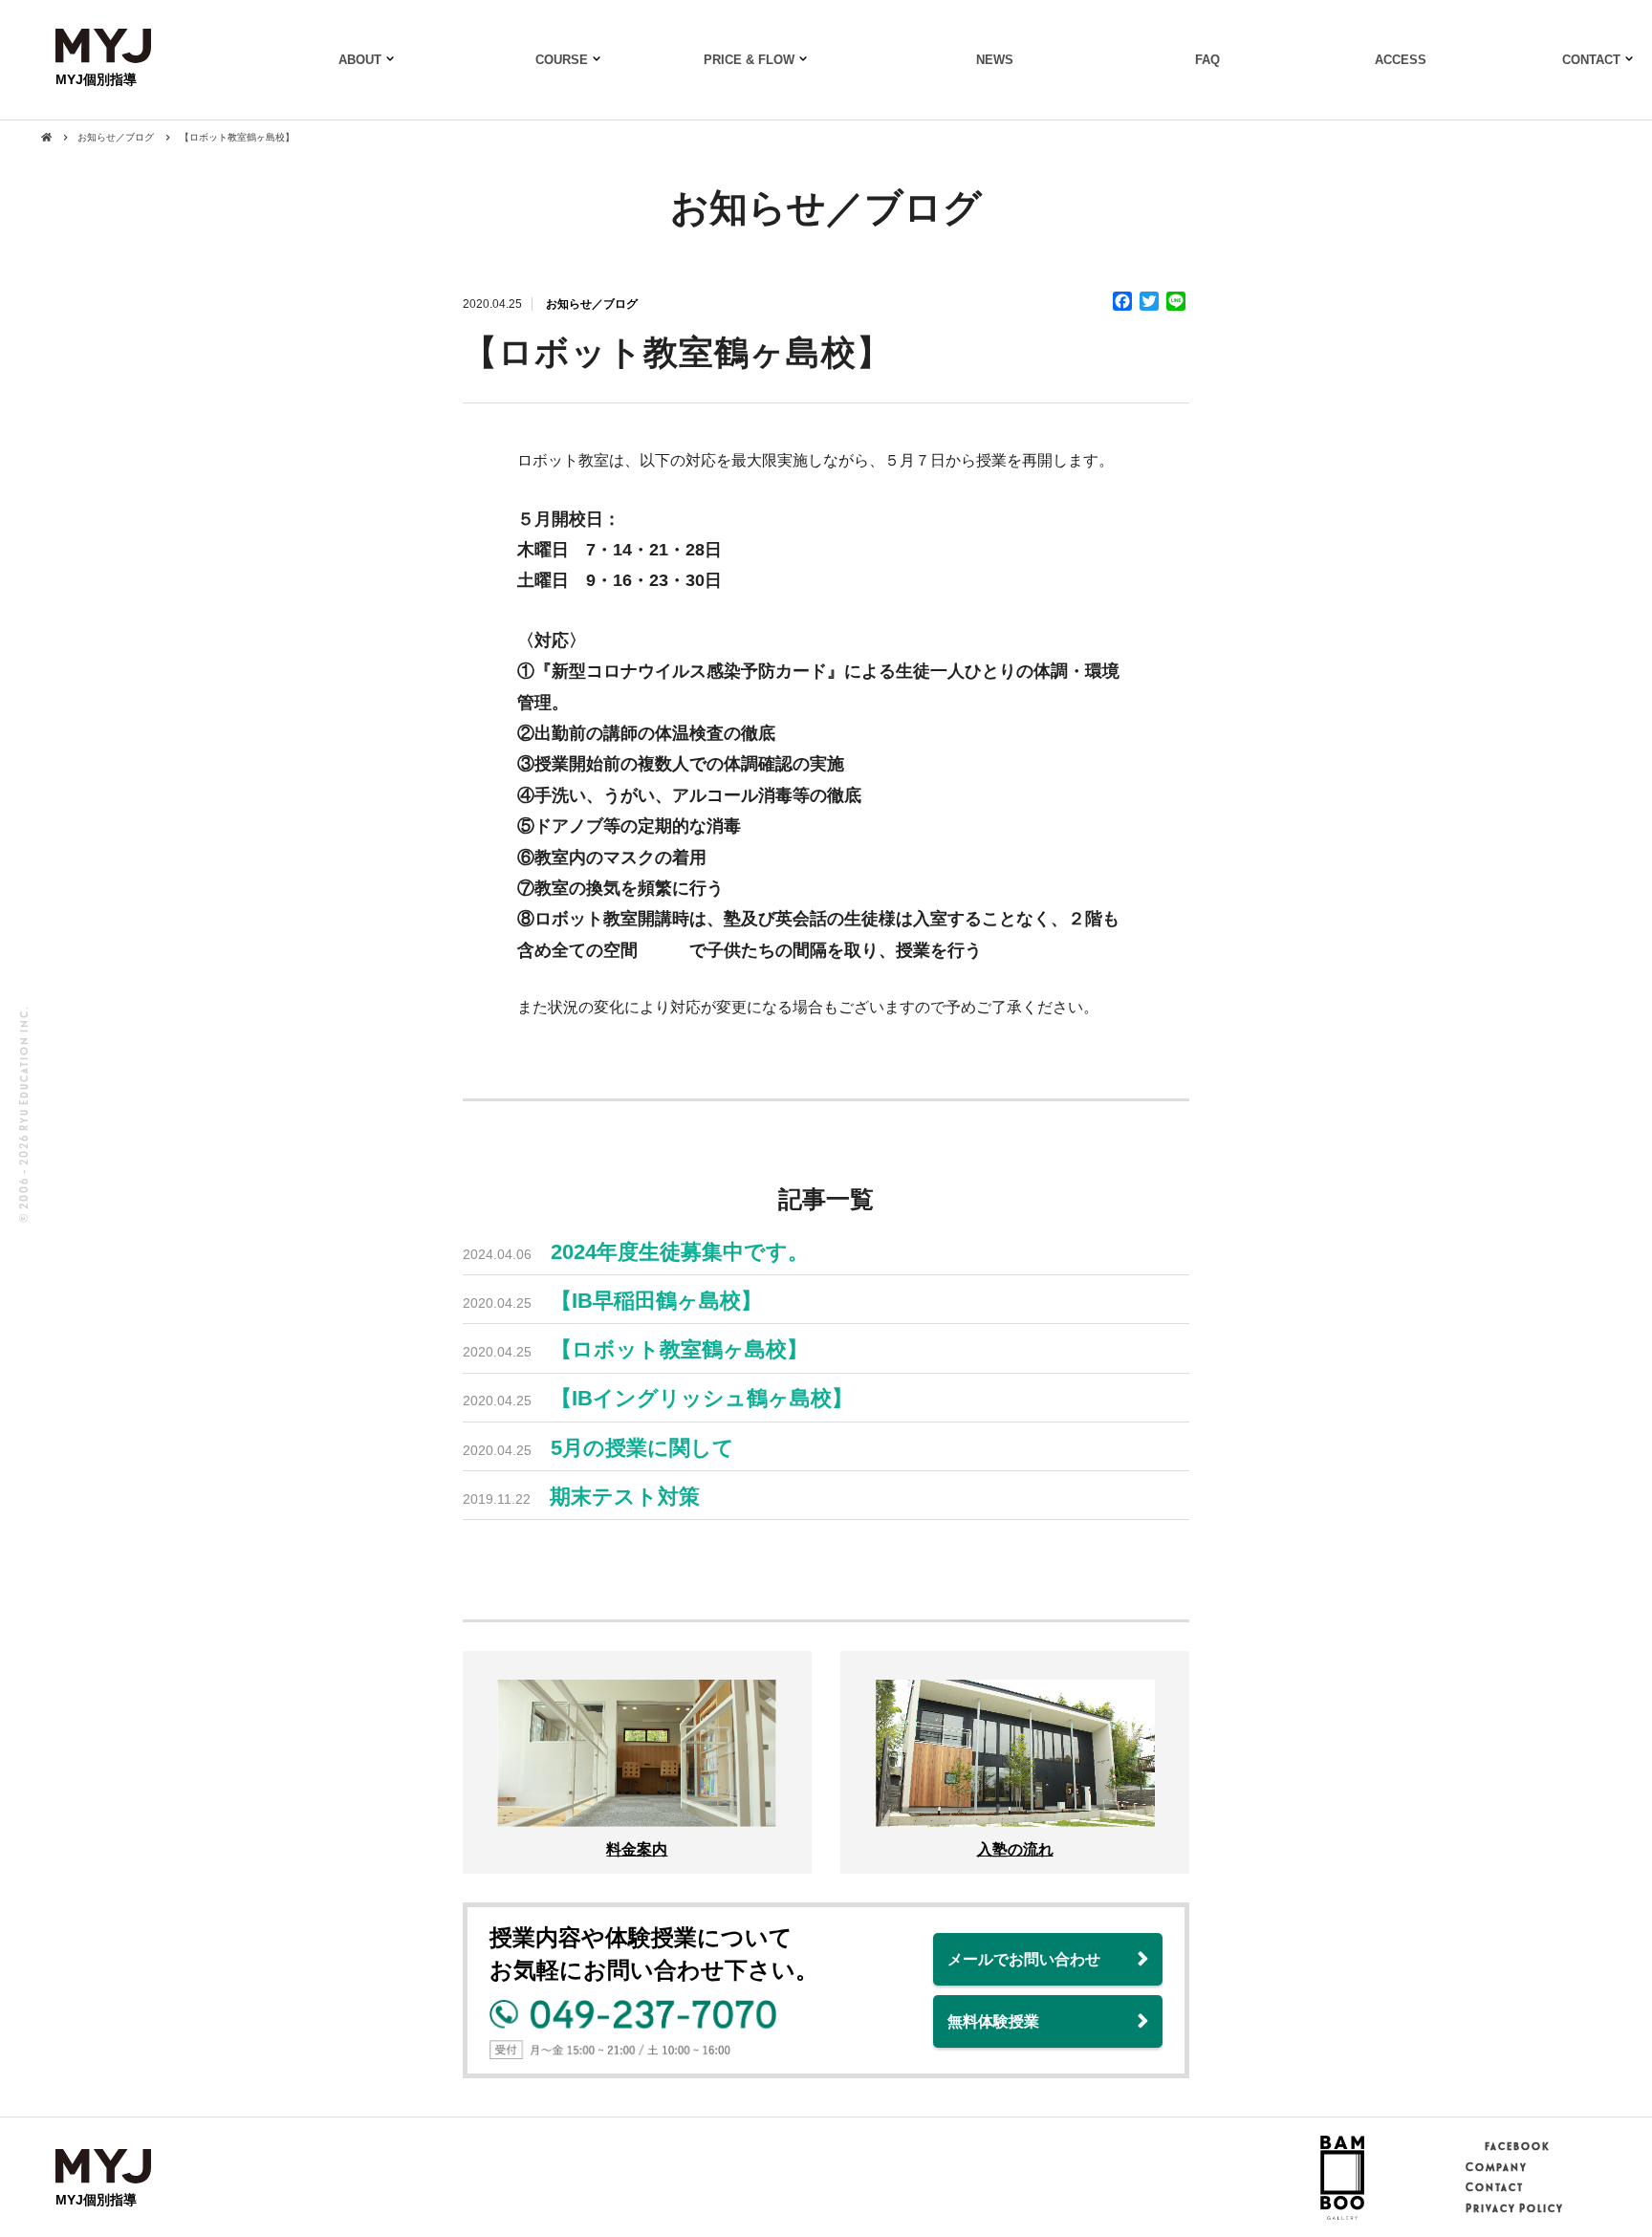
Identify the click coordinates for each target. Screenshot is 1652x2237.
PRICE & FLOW (749, 60)
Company (1496, 2167)
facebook (1517, 2146)
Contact (1494, 2187)
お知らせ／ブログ (592, 304)
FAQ (1207, 60)
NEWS (995, 60)
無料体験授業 (993, 2021)
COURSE (562, 60)
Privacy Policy (1514, 2208)
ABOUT (360, 60)
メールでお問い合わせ (1024, 1959)
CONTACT (1591, 60)
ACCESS (1401, 60)
